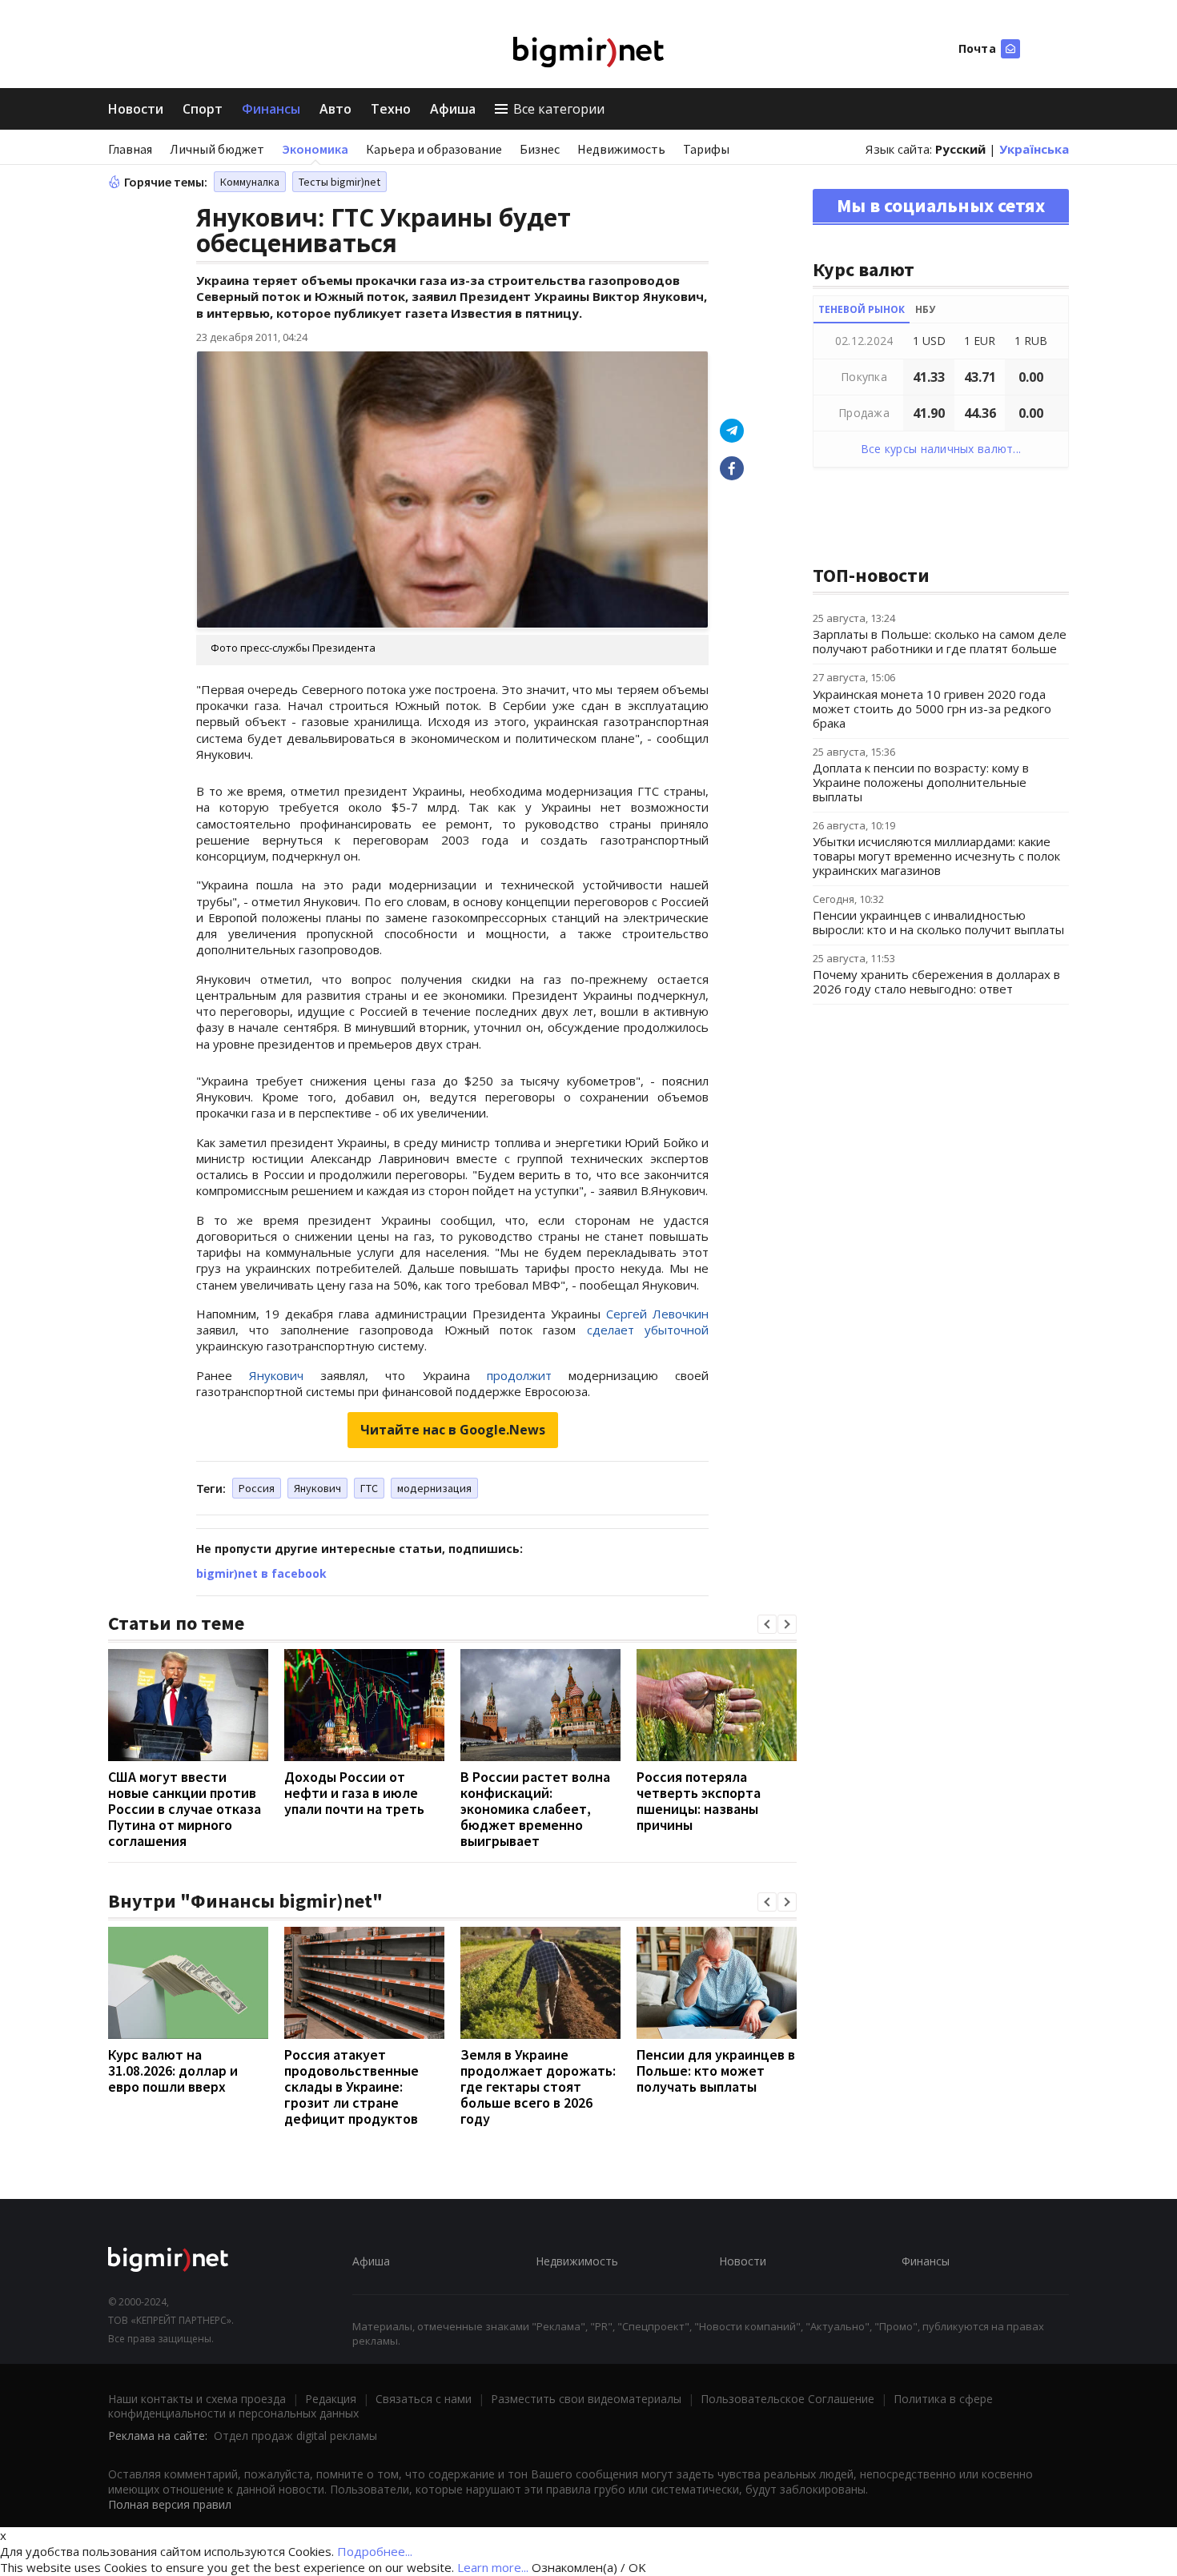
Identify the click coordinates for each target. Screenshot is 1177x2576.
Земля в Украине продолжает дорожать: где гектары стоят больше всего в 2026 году (538, 2086)
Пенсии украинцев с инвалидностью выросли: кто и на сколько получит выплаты (938, 922)
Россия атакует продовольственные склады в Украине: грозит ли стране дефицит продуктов (351, 2086)
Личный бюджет (217, 149)
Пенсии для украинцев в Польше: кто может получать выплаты (716, 2070)
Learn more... (493, 2567)
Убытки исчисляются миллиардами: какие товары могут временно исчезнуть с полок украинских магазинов (936, 856)
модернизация (434, 1488)
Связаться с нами (424, 2399)
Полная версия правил (170, 2504)
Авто (335, 109)
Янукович (317, 1488)
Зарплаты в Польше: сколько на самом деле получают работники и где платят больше (940, 641)
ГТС (369, 1488)
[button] (767, 1624)
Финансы (271, 109)
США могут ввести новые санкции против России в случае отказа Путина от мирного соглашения (185, 1809)
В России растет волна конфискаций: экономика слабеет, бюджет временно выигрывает (535, 1809)
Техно (391, 109)
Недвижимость (621, 149)
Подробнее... (375, 2551)
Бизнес (540, 149)
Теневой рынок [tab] (862, 309)
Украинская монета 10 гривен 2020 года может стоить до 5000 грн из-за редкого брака (932, 708)
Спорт (203, 109)
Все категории (559, 109)
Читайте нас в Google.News (453, 1430)
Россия (257, 1488)
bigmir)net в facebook (261, 1573)
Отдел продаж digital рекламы (295, 2436)
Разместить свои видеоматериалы (586, 2399)
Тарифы (706, 149)
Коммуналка (250, 182)
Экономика (315, 149)
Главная (130, 149)
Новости (136, 109)
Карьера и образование (434, 149)
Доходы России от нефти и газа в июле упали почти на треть (354, 1793)
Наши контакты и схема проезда (197, 2399)
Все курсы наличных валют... (941, 449)
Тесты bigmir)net (339, 182)
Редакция (331, 2399)
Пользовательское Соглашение (787, 2399)
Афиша (453, 109)
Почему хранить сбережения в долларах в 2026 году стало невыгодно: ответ (936, 981)
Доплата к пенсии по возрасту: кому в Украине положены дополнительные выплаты (921, 782)
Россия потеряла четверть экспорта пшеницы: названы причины (699, 1801)
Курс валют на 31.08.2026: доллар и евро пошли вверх (173, 2070)
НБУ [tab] (925, 309)
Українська (1034, 149)
